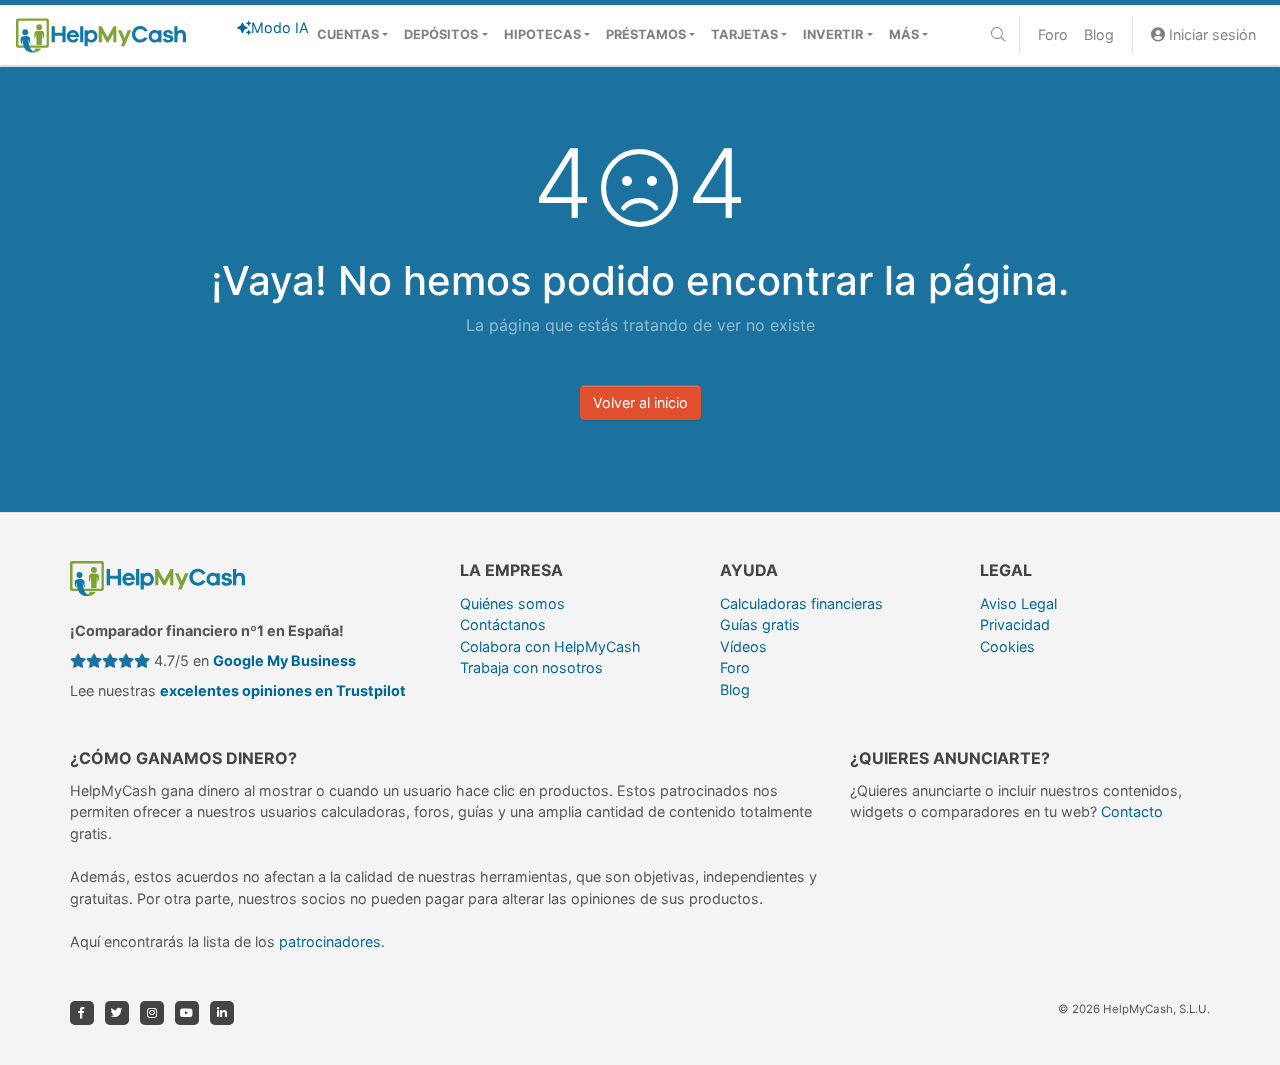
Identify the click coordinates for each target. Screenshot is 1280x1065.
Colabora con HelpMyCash (550, 646)
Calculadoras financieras (801, 603)
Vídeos (743, 646)
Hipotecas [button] (542, 34)
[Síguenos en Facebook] (82, 1013)
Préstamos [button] (646, 34)
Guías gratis (760, 624)
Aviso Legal (1018, 603)
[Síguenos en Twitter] (117, 1013)
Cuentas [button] (348, 34)
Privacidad (1015, 624)
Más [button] (904, 34)
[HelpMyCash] (101, 35)
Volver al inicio (640, 402)
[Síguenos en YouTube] (187, 1013)
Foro (1053, 34)
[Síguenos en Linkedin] (222, 1013)
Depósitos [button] (441, 34)
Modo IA (280, 27)
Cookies (1007, 646)
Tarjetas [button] (744, 34)
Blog (1099, 34)
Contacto (1132, 811)
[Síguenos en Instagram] (152, 1013)
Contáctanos (503, 624)
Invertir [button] (833, 34)
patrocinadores (330, 941)
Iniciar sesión (1210, 34)
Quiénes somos (512, 603)
